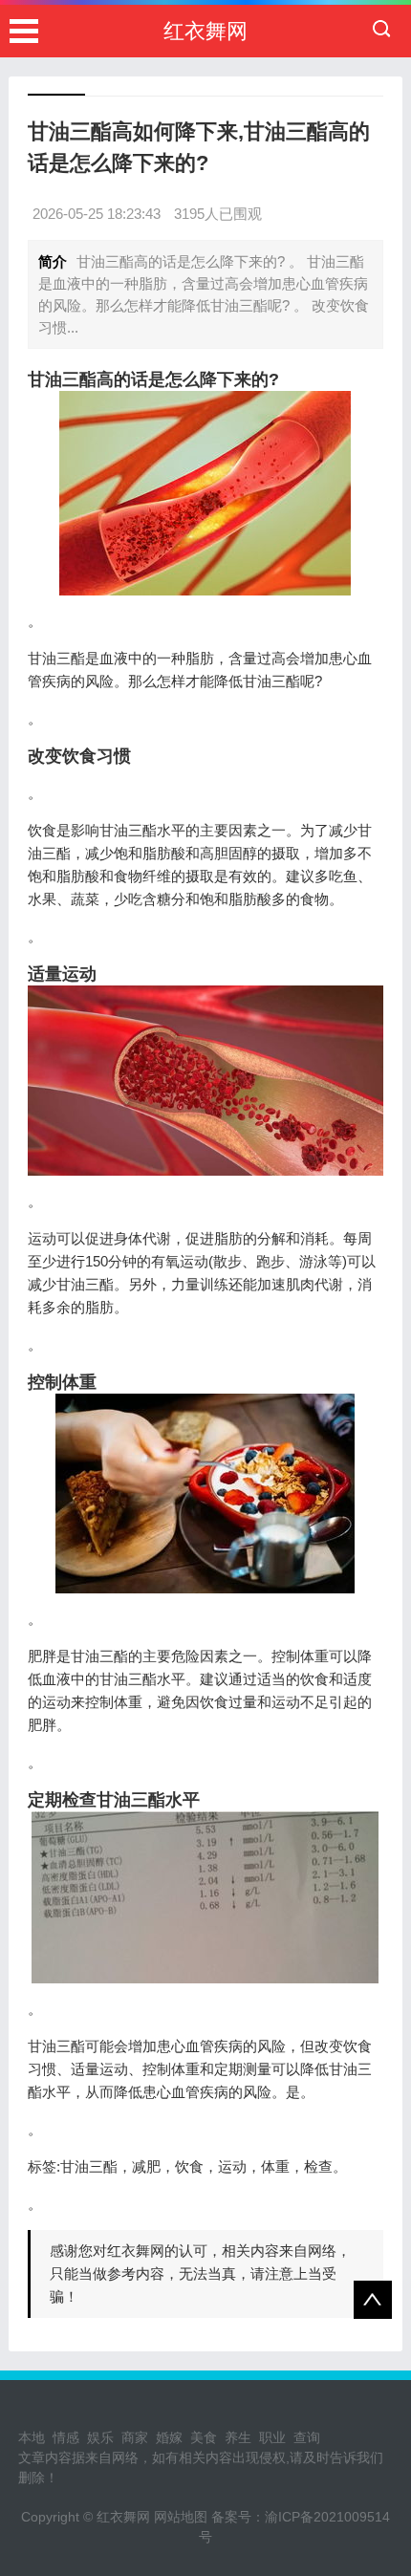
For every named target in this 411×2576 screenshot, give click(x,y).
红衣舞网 (205, 31)
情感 (66, 2437)
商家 (135, 2437)
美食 (204, 2437)
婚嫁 (169, 2437)
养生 (238, 2437)
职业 (272, 2437)
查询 (307, 2437)
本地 (32, 2437)
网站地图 (181, 2517)
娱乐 (100, 2437)
